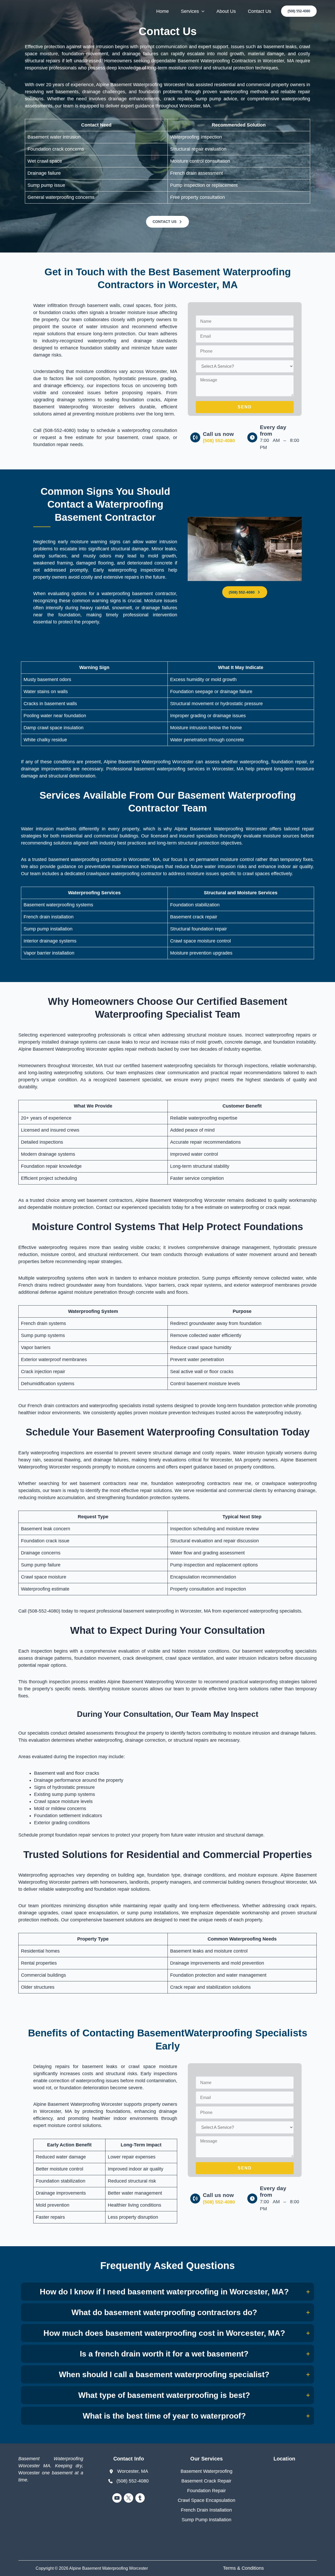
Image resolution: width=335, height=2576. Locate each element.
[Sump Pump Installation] (206, 2520)
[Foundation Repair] (206, 2491)
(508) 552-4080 (219, 441)
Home (163, 11)
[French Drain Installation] (206, 2510)
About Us (226, 11)
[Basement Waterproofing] (206, 2471)
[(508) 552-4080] (129, 2481)
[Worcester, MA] (129, 2471)
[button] (299, 11)
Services (190, 11)
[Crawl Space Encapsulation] (206, 2500)
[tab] (167, 2292)
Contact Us (259, 11)
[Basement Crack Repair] (206, 2481)
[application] (202, 11)
